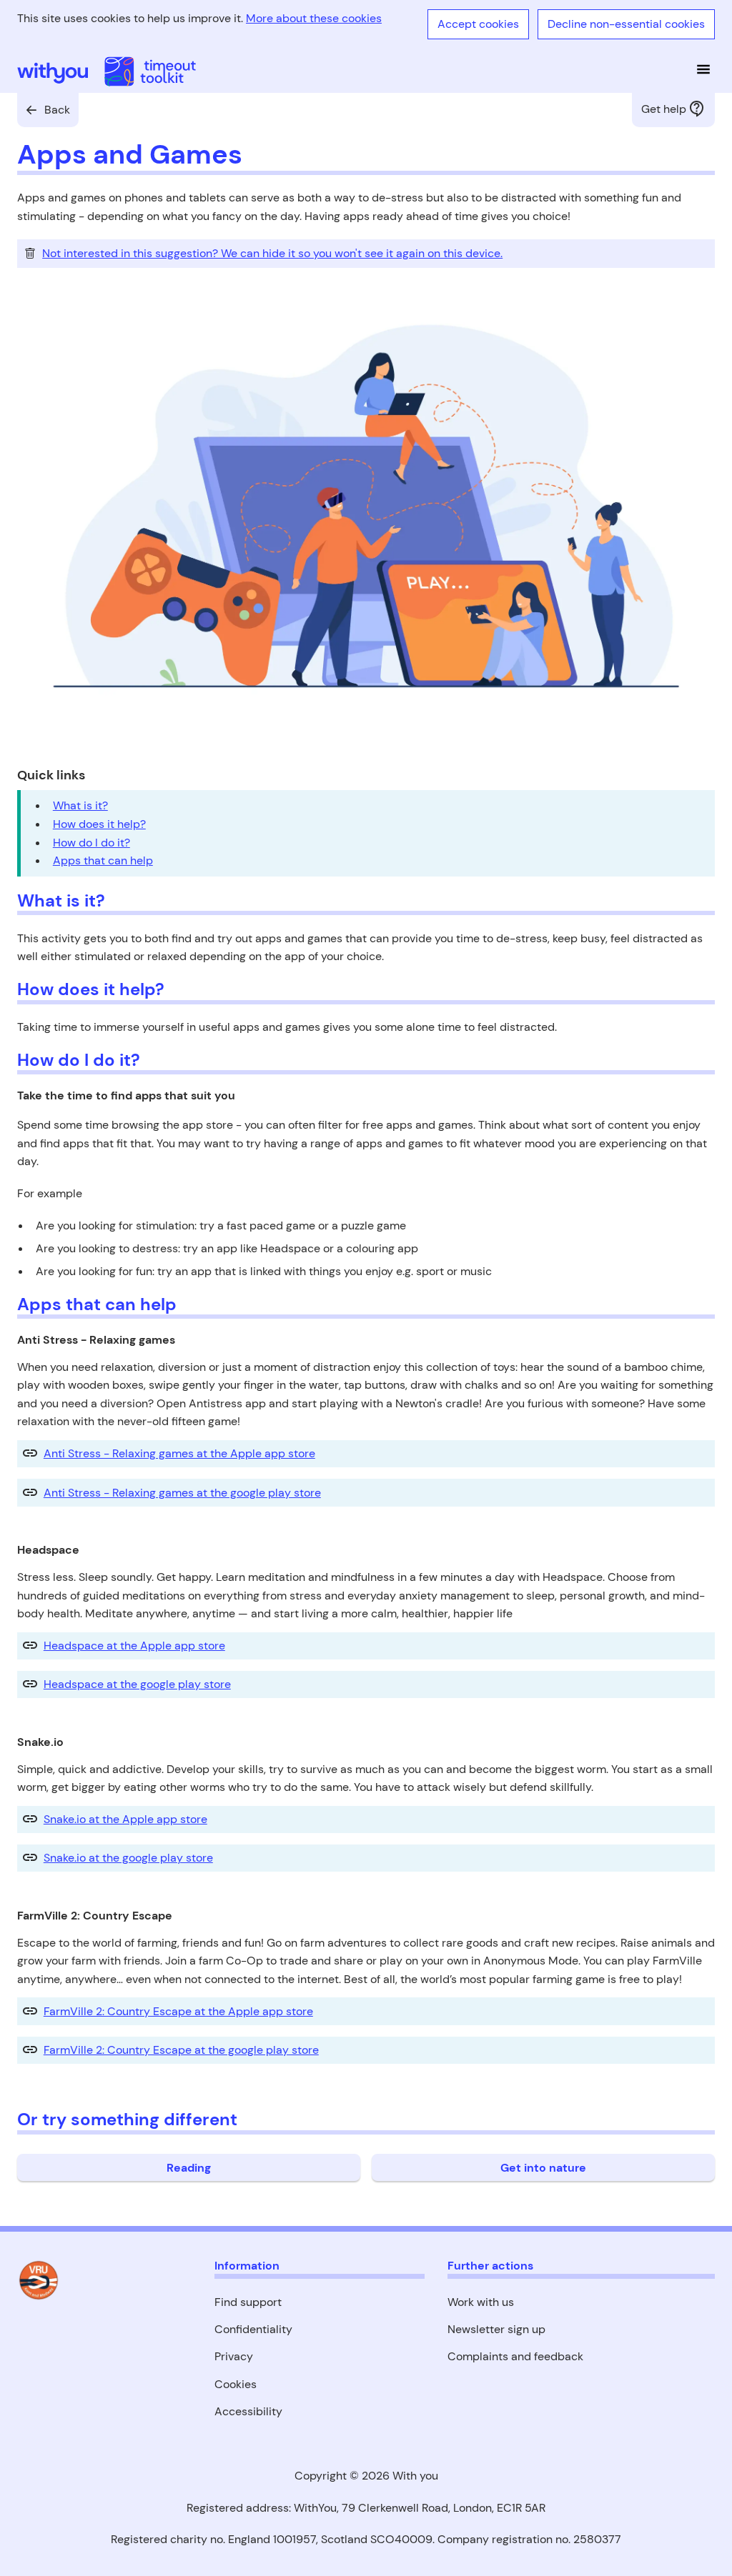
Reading (189, 2168)
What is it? (80, 805)
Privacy (234, 2356)
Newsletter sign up (496, 2329)
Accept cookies (478, 24)
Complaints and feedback (515, 2356)
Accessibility (248, 2411)
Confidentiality (253, 2329)
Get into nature (543, 2168)
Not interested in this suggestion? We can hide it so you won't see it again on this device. (272, 253)
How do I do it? (91, 843)
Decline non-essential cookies (626, 24)
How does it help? (99, 824)
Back (57, 110)
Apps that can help (103, 860)
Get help (664, 109)
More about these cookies (314, 18)
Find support (248, 2302)
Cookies (236, 2384)
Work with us (481, 2302)
